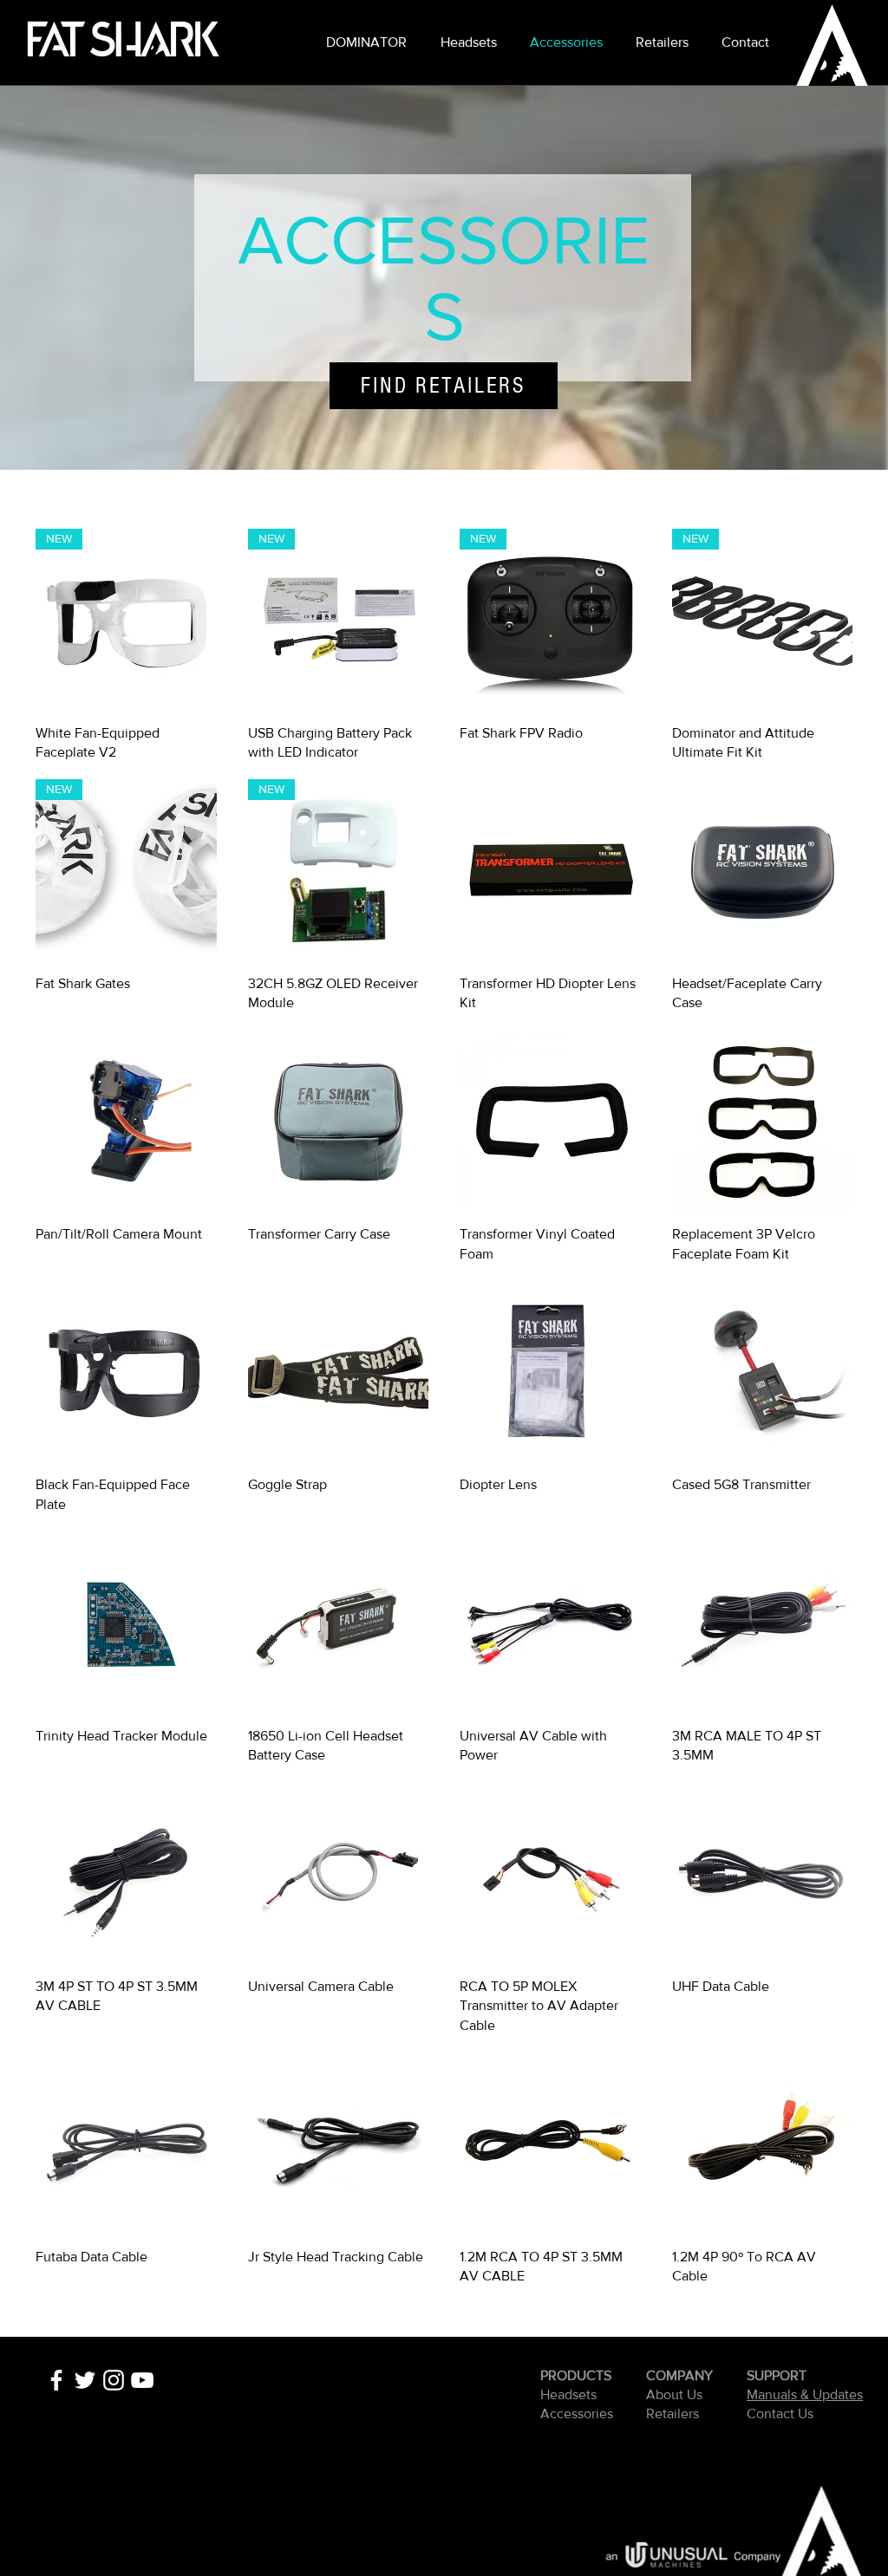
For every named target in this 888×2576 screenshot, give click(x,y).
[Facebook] (56, 2380)
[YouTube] (142, 2380)
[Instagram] (114, 2380)
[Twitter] (85, 2380)
